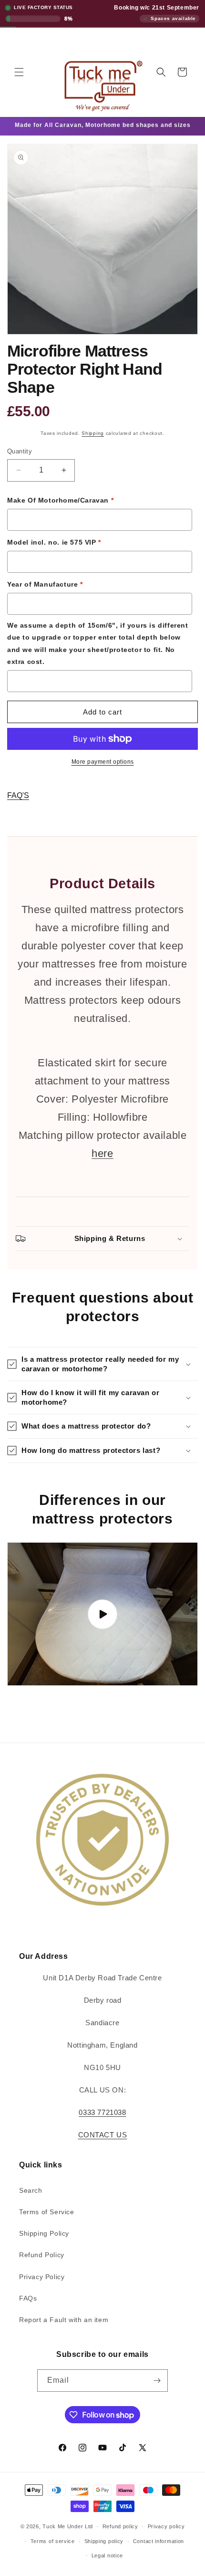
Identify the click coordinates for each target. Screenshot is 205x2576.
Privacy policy (166, 2526)
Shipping (93, 433)
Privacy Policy (42, 2277)
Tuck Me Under (63, 2526)
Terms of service (53, 2541)
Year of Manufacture (45, 584)
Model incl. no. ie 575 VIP (54, 542)
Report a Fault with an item (64, 2320)
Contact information (159, 2541)
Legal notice (107, 2555)
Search (31, 2190)
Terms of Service (47, 2212)
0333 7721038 (102, 2112)
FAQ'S (18, 795)
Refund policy (120, 2526)
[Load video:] (102, 1614)
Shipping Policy (44, 2233)
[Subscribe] (157, 2381)
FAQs (28, 2298)
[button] (19, 72)
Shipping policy (104, 2541)
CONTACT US (103, 2135)
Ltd (89, 2526)
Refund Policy (42, 2255)
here (102, 1153)
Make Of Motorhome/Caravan (60, 500)
